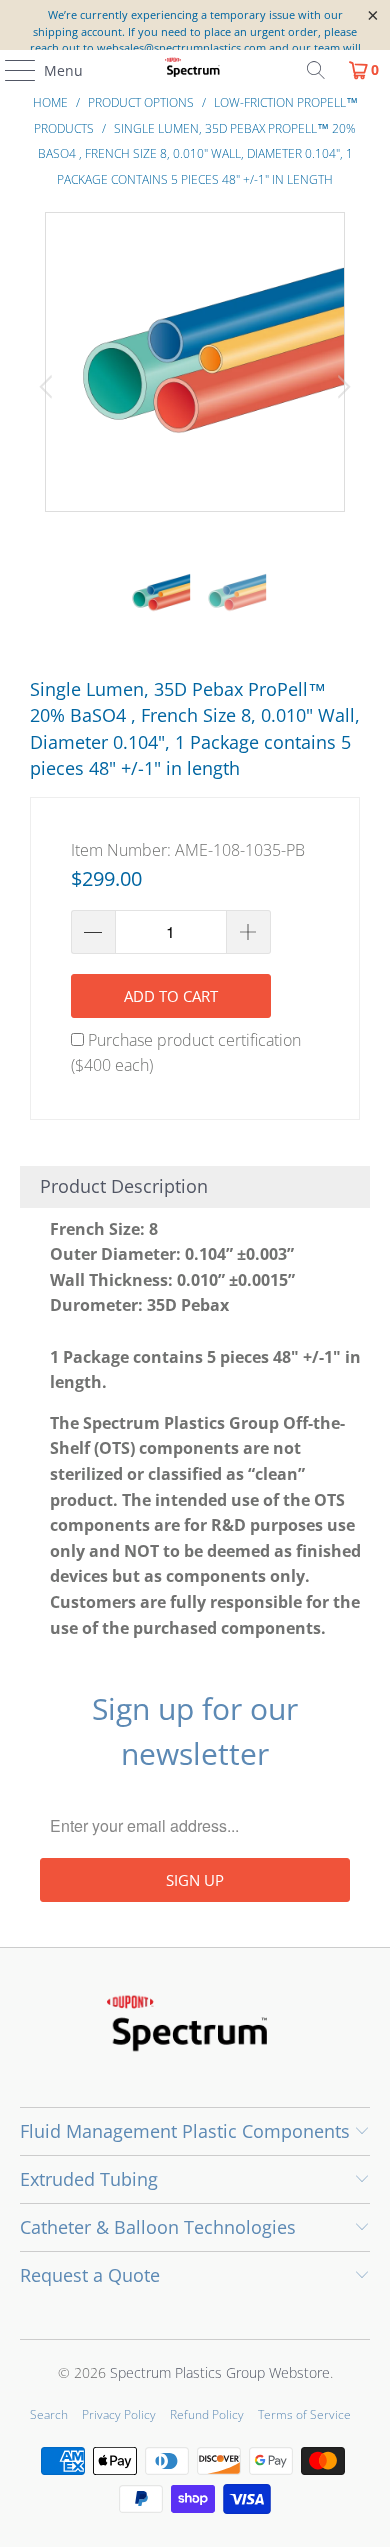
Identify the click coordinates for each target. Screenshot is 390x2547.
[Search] (316, 70)
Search (49, 2414)
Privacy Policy (119, 2414)
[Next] (341, 387)
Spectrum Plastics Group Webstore (220, 2372)
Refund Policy (207, 2414)
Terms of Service (304, 2414)
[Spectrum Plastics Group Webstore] (195, 70)
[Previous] (49, 387)
